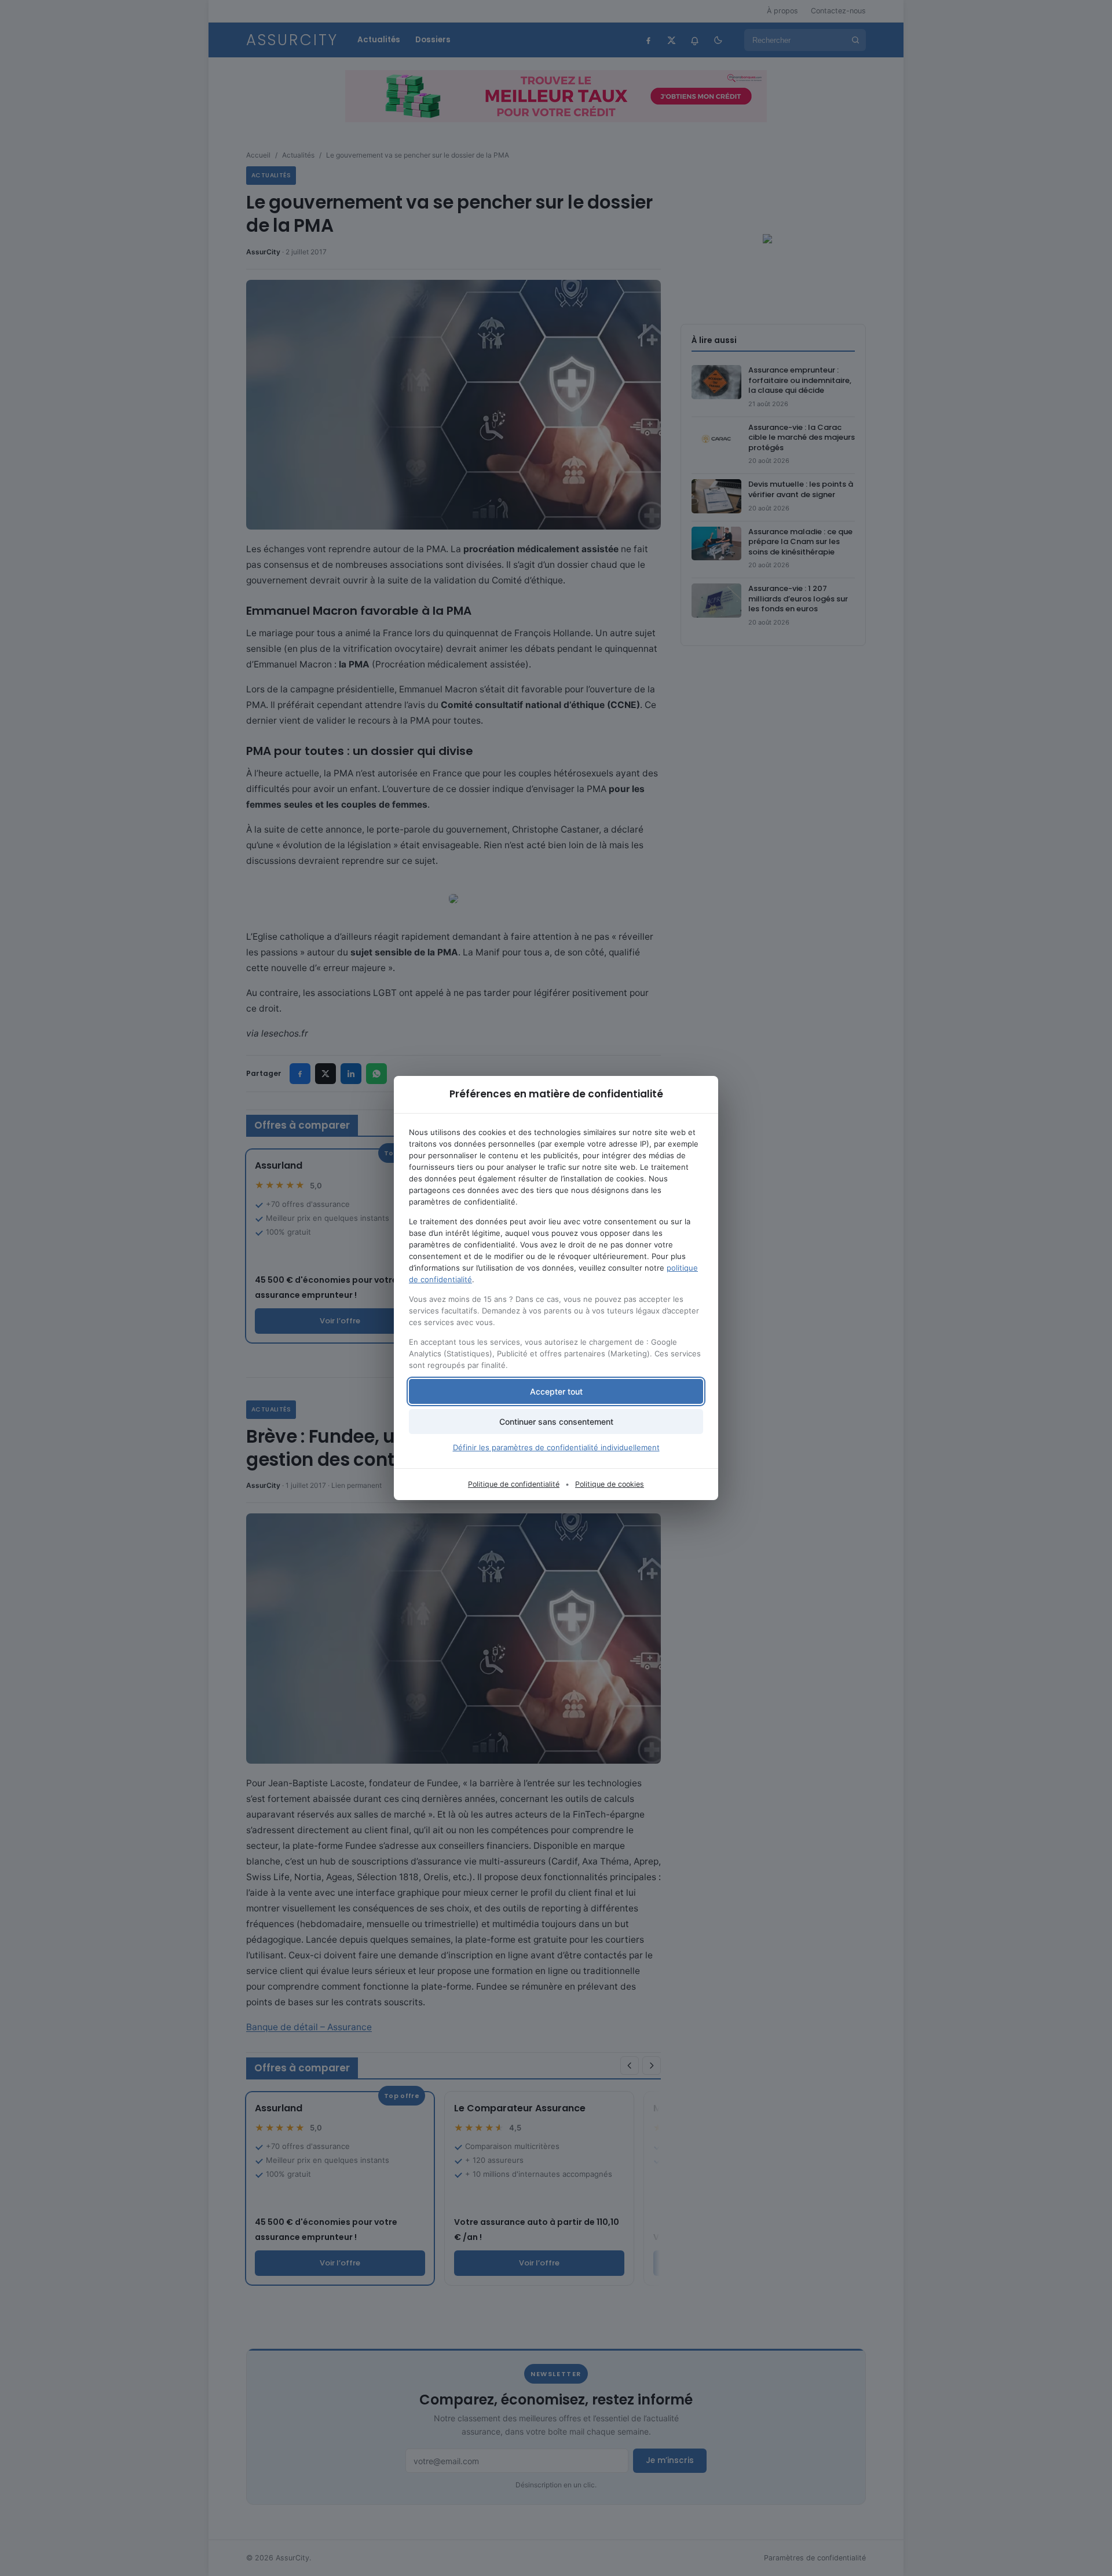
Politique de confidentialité (514, 1484)
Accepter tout (556, 1391)
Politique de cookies (610, 1484)
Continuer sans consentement (556, 1422)
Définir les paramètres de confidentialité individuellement (556, 1447)
